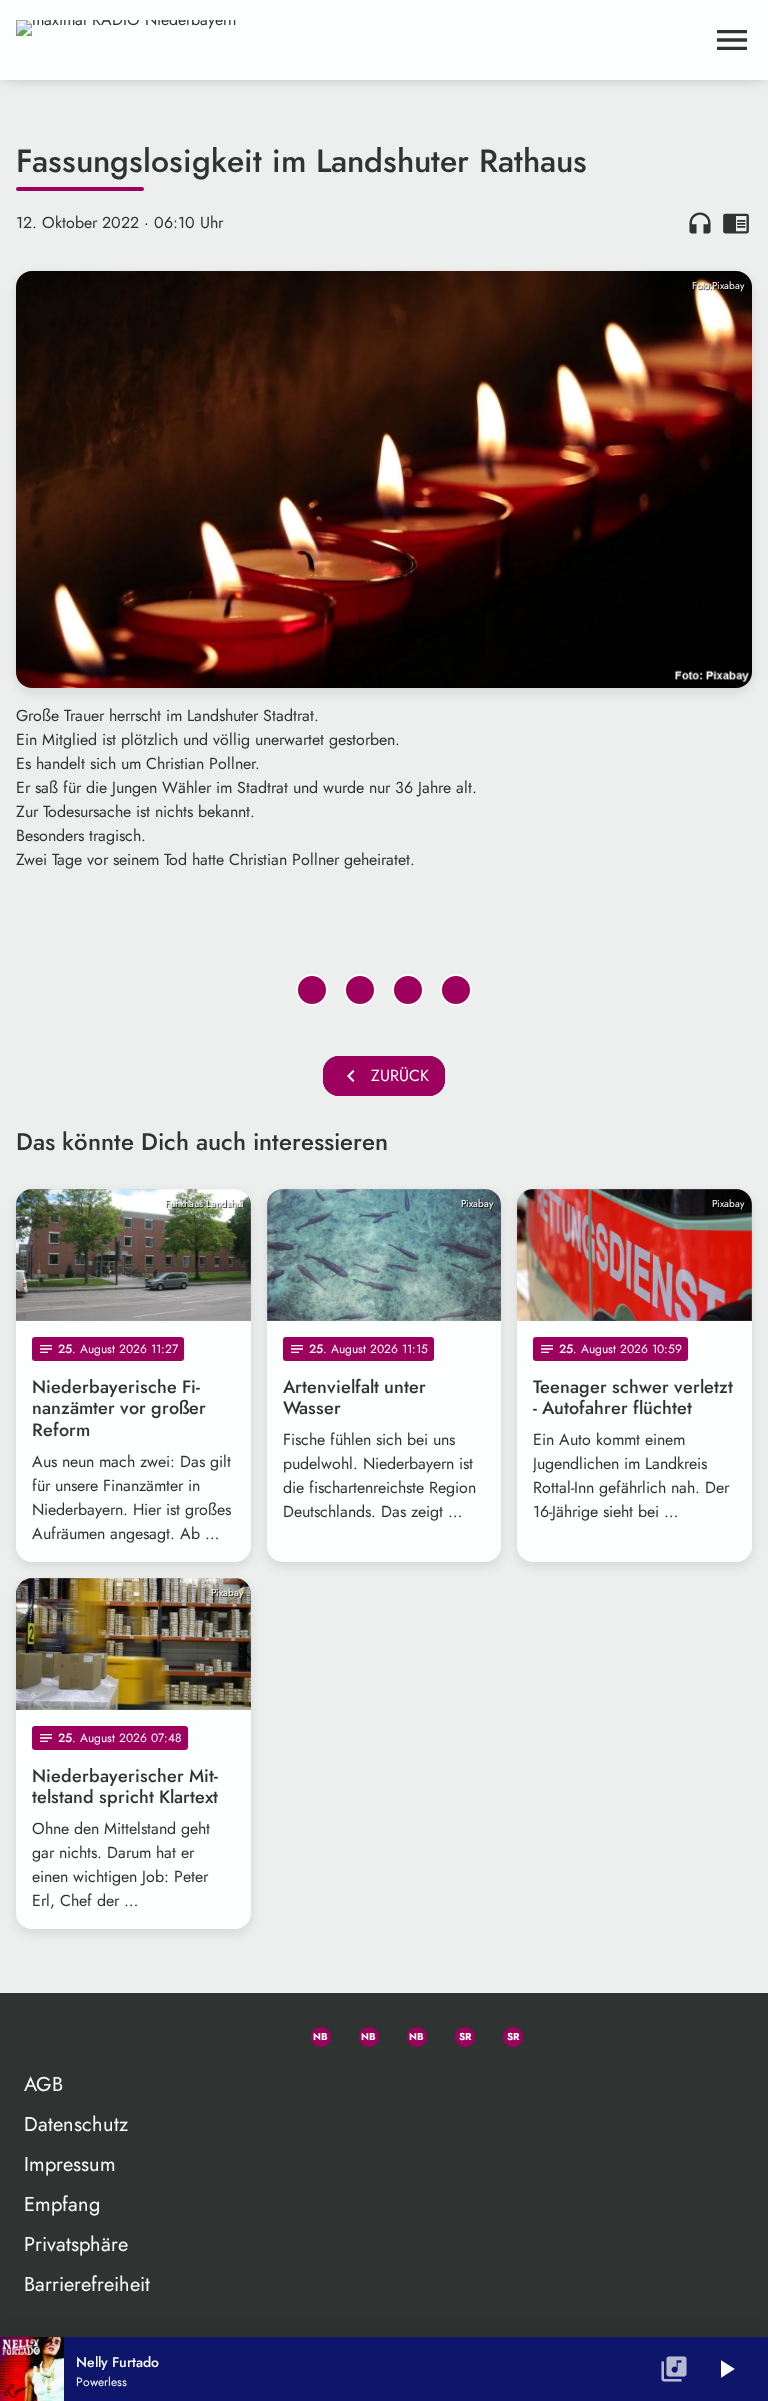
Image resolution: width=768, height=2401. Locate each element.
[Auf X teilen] (360, 990)
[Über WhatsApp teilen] (408, 990)
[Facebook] (360, 2033)
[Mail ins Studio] (216, 2033)
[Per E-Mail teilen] (456, 990)
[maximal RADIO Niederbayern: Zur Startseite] (360, 40)
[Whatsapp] (312, 2033)
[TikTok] (552, 2033)
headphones (700, 223)
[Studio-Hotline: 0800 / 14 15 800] (264, 2033)
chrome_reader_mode (736, 223)
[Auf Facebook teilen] (312, 990)
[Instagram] (408, 2033)
